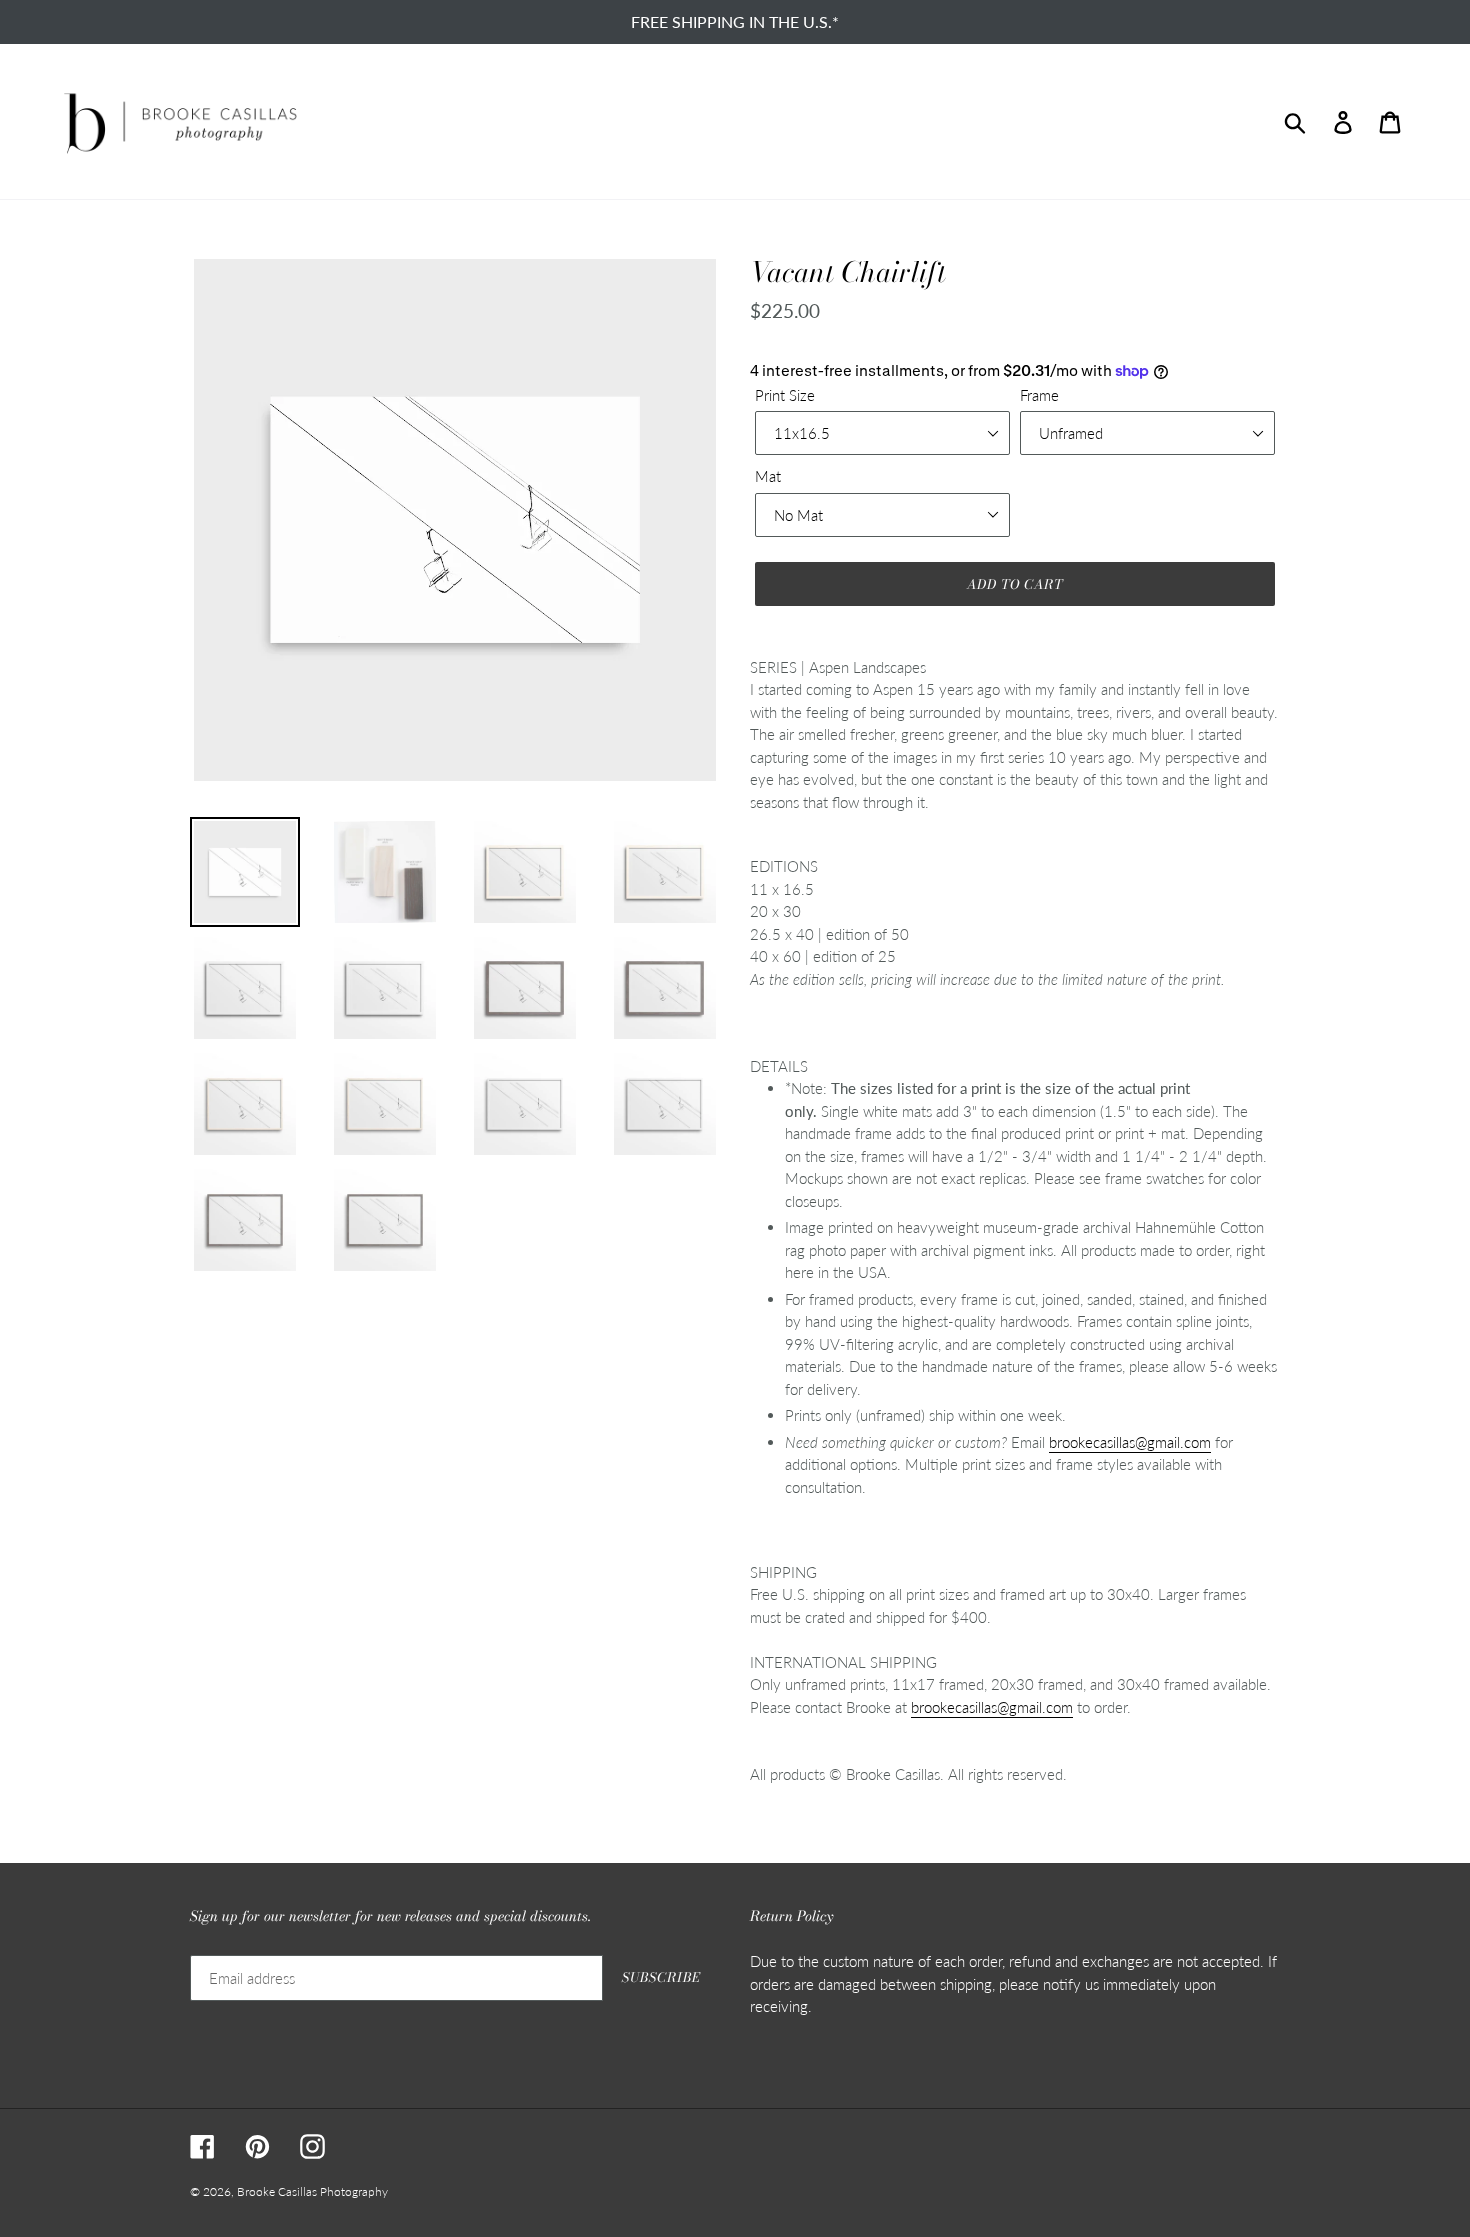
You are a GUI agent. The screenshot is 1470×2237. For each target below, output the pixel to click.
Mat (768, 476)
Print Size (785, 395)
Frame (1039, 395)
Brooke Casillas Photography (312, 2191)
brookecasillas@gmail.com (1130, 1442)
